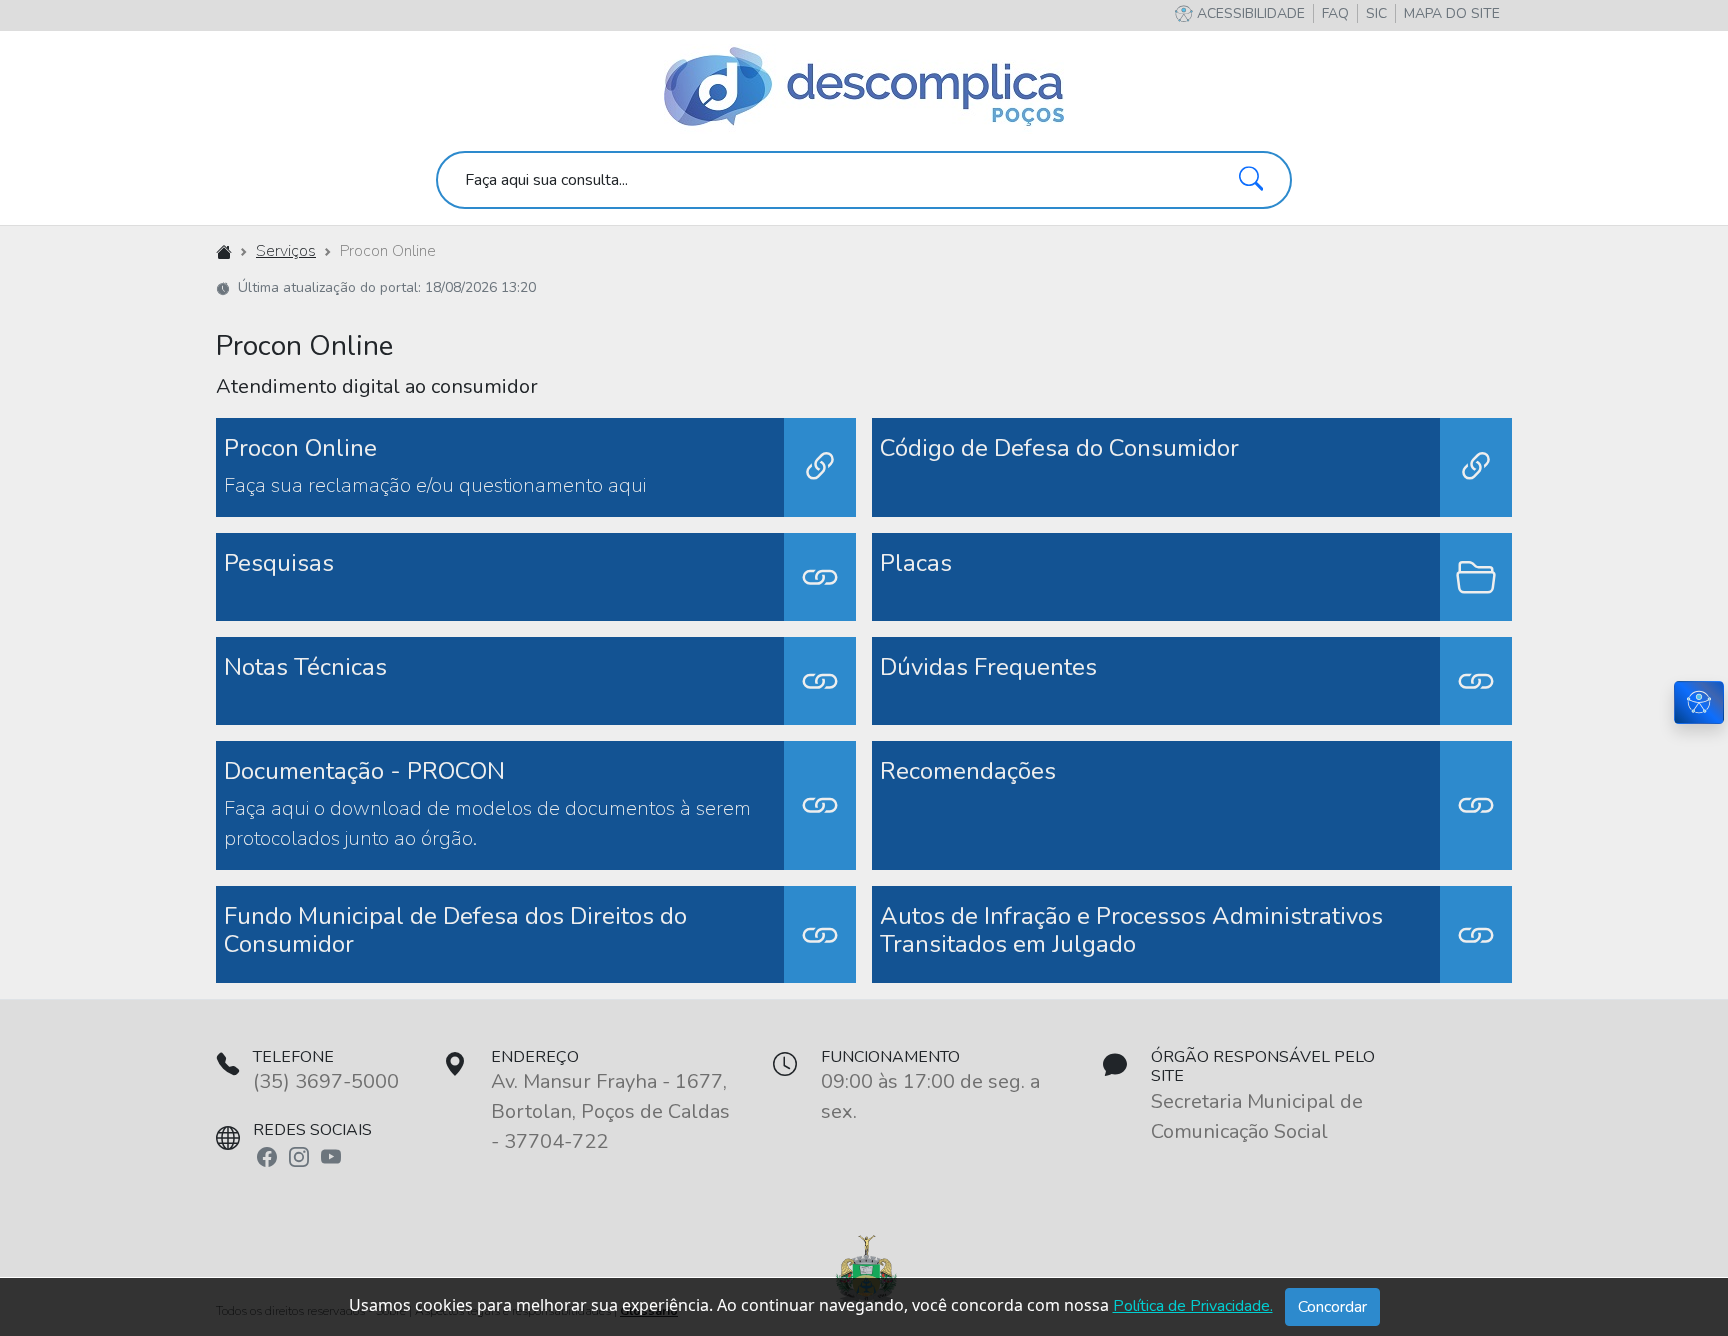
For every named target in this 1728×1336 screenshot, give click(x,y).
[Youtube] (331, 1155)
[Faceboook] (267, 1155)
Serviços (286, 251)
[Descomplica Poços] (864, 88)
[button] (1452, 13)
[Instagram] (299, 1155)
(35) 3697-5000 (326, 1081)
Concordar (1332, 1307)
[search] (864, 180)
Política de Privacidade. (1193, 1306)
